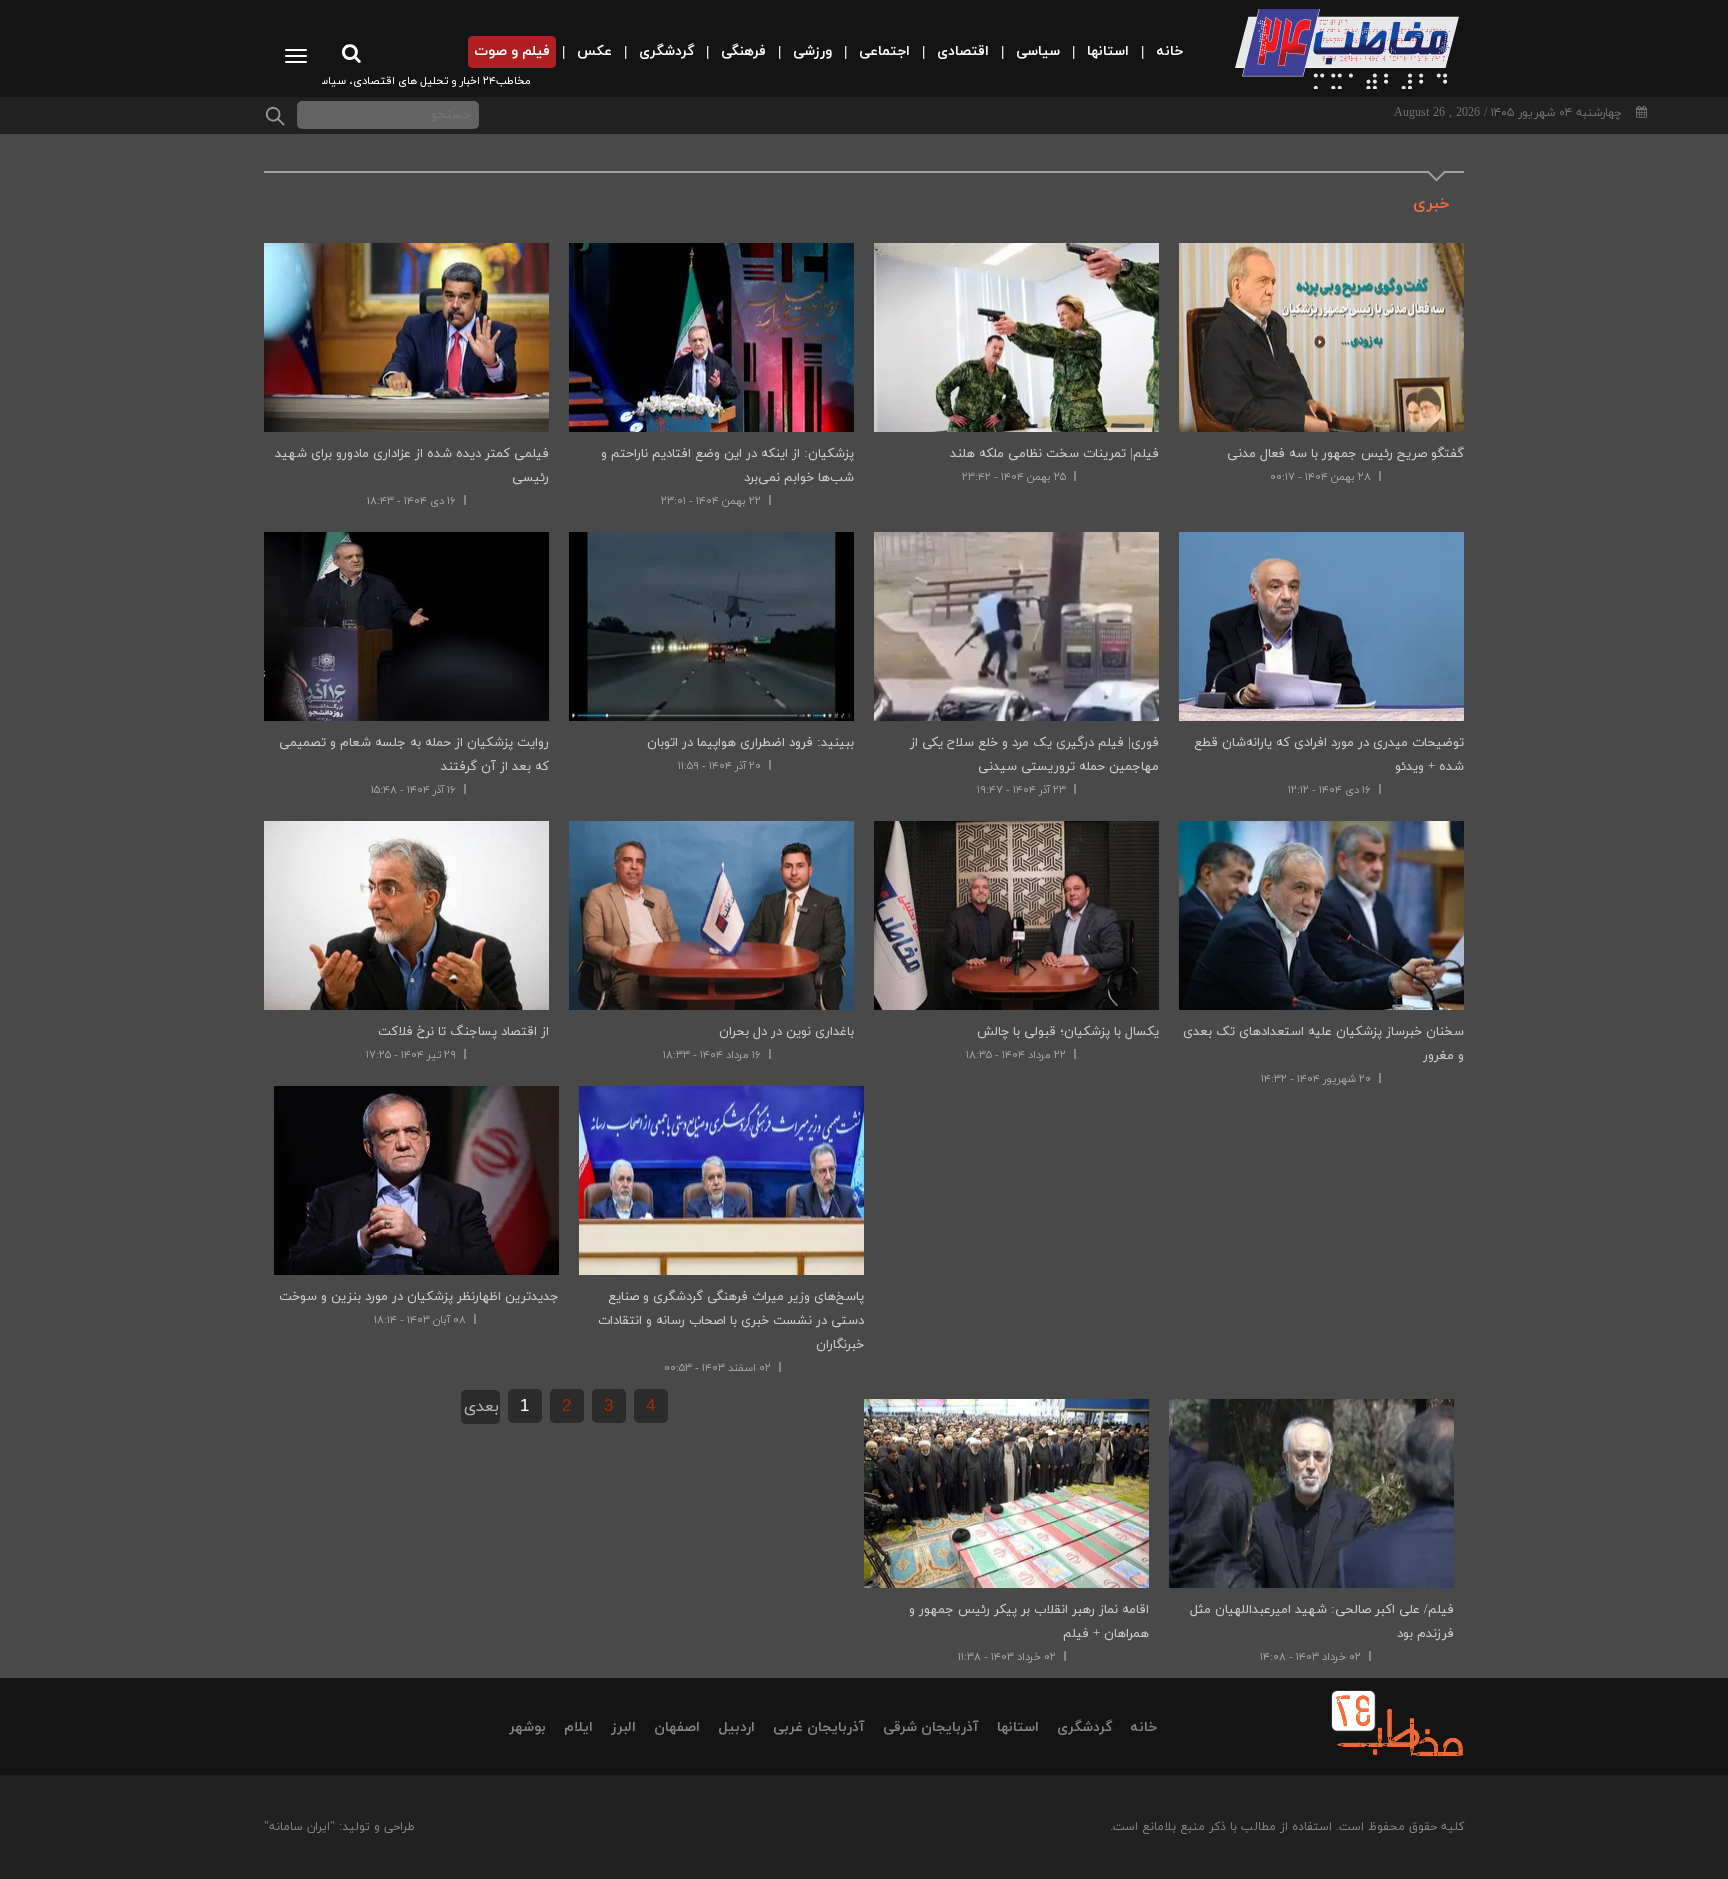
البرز (623, 1727)
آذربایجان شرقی (931, 1727)
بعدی (481, 1407)
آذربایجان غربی (819, 1727)
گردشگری (1084, 1727)
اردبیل (736, 1727)
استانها (1018, 1727)
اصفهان (677, 1727)
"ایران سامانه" (299, 1827)
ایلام (578, 1727)
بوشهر (527, 1727)
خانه (1143, 1727)
